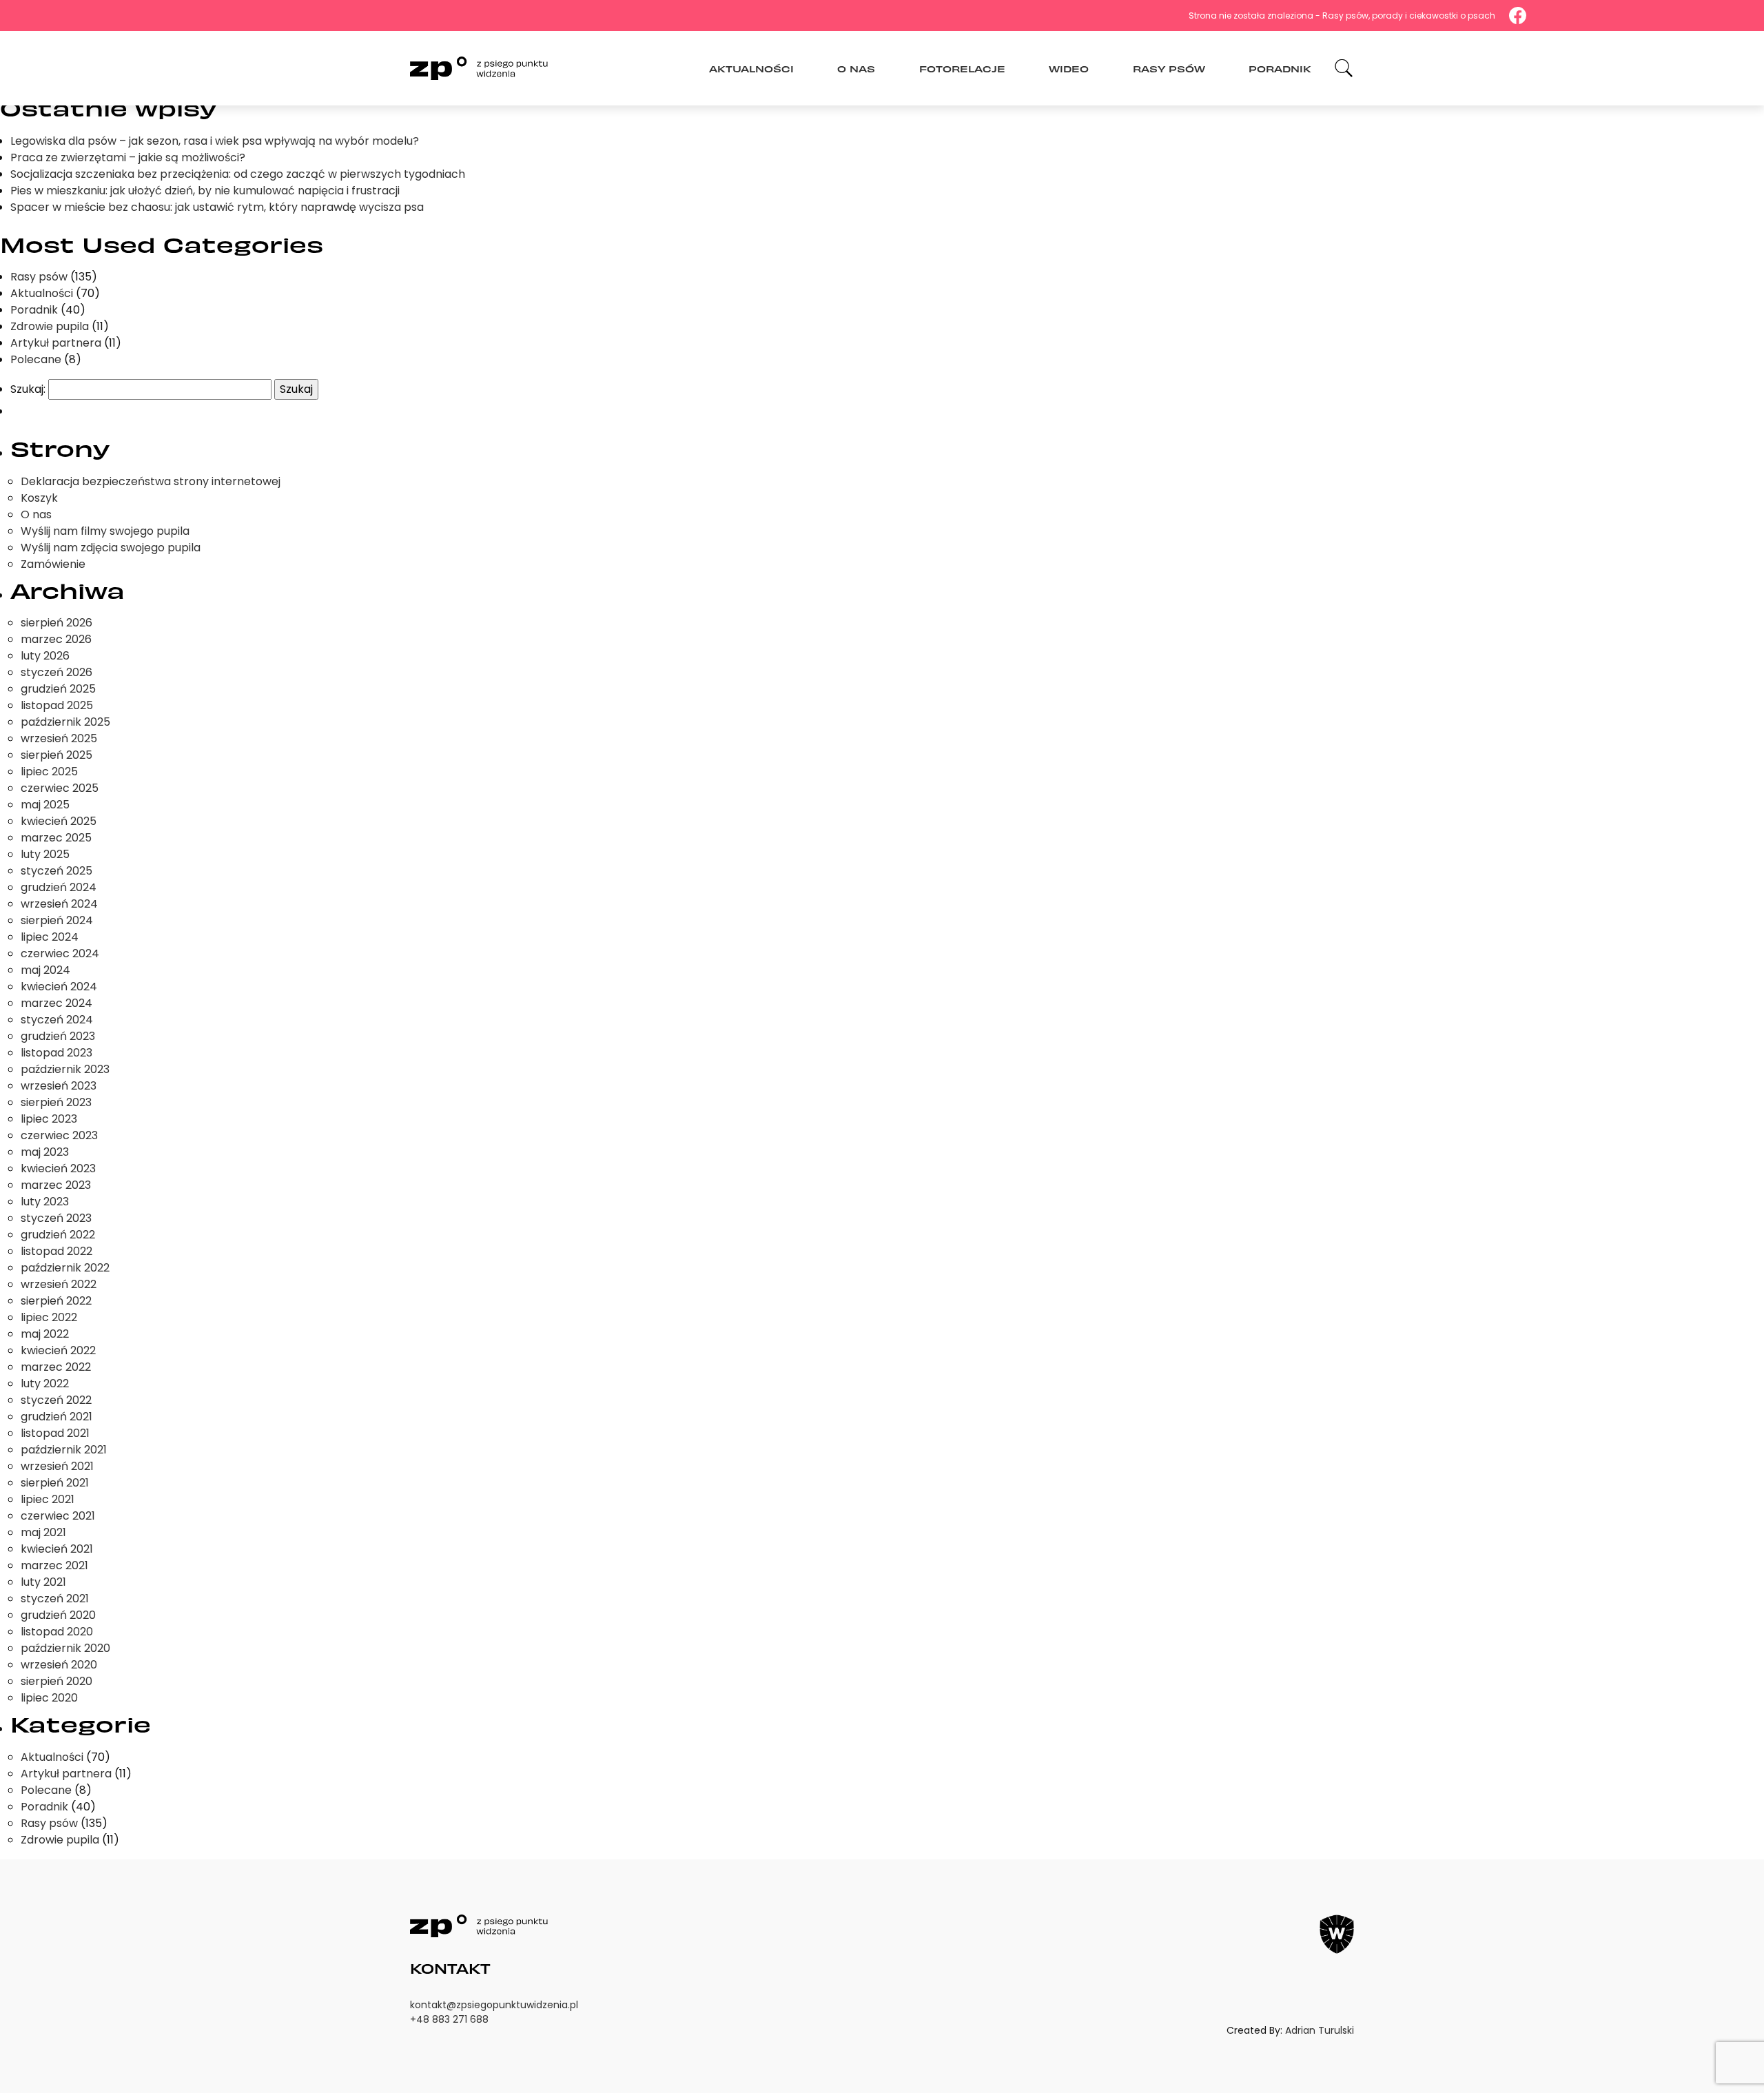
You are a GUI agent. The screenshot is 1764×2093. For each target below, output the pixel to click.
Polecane (36, 359)
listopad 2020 (57, 1632)
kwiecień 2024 (59, 987)
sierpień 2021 (55, 1483)
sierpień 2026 (57, 623)
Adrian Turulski (1320, 2030)
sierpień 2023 (56, 1102)
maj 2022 (45, 1334)
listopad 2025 (57, 705)
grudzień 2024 (59, 887)
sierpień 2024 (57, 920)
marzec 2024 (57, 1003)
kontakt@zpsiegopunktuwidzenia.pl (494, 2005)
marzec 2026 (56, 639)
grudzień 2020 (58, 1615)
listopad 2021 (55, 1433)
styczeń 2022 (56, 1400)
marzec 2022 (56, 1367)
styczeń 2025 (57, 871)
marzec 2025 (56, 838)
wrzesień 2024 (59, 904)
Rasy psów (1169, 68)
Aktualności (751, 68)
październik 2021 (64, 1450)
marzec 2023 (56, 1185)
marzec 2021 (54, 1565)
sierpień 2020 (57, 1681)
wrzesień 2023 (59, 1086)
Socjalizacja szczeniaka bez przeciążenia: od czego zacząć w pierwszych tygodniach (238, 174)
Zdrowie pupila (50, 326)
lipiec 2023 (49, 1119)
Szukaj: (28, 389)
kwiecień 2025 (59, 821)
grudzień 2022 (58, 1235)
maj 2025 (45, 805)
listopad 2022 (57, 1251)
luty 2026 (45, 656)
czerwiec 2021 (58, 1516)
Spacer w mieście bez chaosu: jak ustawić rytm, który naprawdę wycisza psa (217, 207)
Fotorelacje (962, 68)
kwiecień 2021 (57, 1549)
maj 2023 (45, 1152)
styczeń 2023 (56, 1218)
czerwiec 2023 (59, 1135)
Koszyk (39, 498)
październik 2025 (65, 722)
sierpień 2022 (56, 1301)
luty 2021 (43, 1582)
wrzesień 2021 (57, 1466)
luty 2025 (45, 854)
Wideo (1069, 68)
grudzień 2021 (57, 1417)
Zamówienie (53, 564)
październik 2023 (65, 1069)
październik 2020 (65, 1648)
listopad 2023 (57, 1053)
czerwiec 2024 (60, 953)
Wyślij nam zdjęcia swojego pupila (111, 548)
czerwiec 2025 (60, 788)
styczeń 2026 (57, 672)
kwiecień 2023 (58, 1168)
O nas (856, 68)
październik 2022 (65, 1268)
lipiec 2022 (49, 1317)
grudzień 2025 (58, 689)
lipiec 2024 (50, 937)
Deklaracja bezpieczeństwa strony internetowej (151, 481)
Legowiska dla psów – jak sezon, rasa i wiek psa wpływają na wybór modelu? (215, 141)
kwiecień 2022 (58, 1350)
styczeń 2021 (55, 1599)
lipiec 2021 (48, 1499)
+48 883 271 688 (449, 2019)
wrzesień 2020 (59, 1665)
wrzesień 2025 (59, 738)
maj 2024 (45, 970)
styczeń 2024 (57, 1020)
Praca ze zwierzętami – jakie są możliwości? (128, 157)
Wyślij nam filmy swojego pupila (105, 531)
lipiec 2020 (49, 1698)
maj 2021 (43, 1532)
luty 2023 (45, 1202)
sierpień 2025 (57, 755)
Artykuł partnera (56, 343)
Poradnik (1280, 68)
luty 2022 (45, 1384)
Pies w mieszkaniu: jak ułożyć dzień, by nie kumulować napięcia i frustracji (205, 191)
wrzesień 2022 (59, 1284)
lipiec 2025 (49, 772)
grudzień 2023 (58, 1036)
